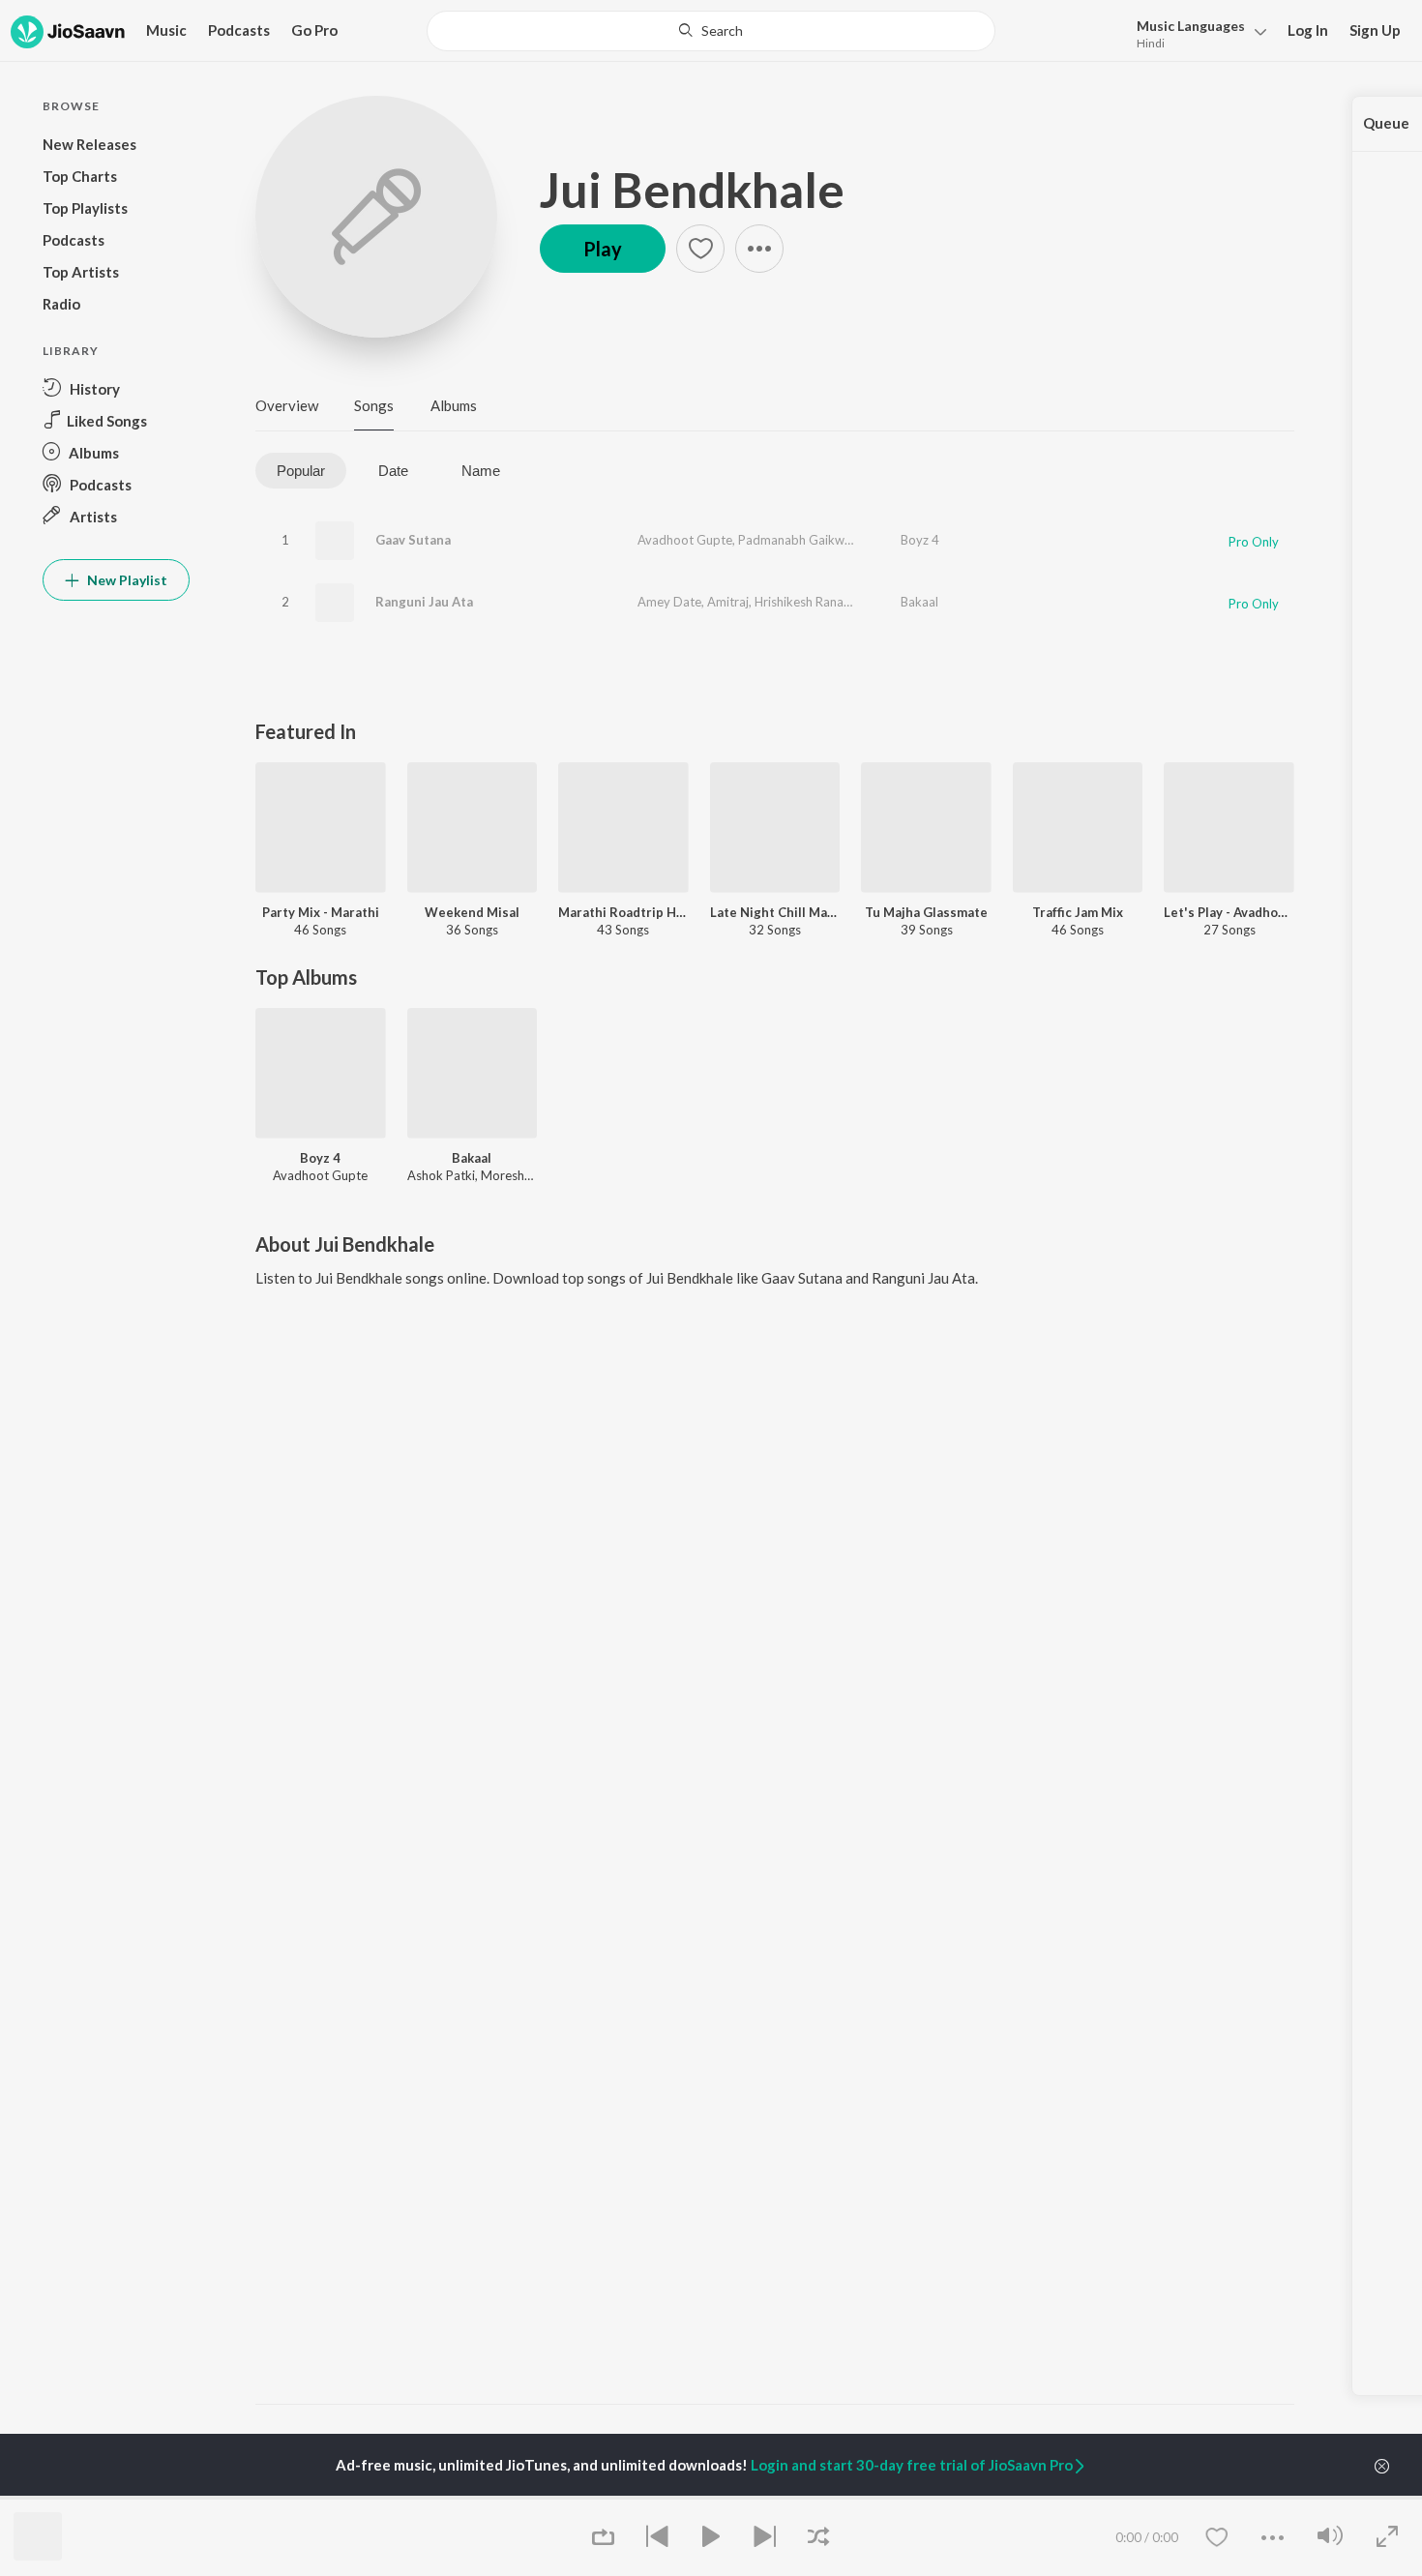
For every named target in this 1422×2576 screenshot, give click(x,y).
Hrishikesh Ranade (806, 602)
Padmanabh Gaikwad (799, 540)
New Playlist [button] (126, 580)
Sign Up (1375, 30)
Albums (454, 405)
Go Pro (314, 30)
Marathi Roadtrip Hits (623, 912)
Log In (1308, 30)
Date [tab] (393, 471)
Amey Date (669, 602)
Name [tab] (481, 471)
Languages (1191, 26)
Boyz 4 (920, 540)
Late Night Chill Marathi (775, 912)
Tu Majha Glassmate (926, 912)
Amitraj (728, 602)
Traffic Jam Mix (1078, 912)
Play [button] (603, 249)
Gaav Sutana (413, 540)
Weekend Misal (472, 912)
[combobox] (711, 31)
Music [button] (166, 30)
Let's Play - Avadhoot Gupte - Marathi (1229, 912)
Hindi (1151, 43)
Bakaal (919, 602)
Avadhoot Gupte (685, 540)
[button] (1196, 32)
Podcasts (239, 30)
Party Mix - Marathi (321, 912)
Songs (374, 405)
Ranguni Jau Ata (424, 602)
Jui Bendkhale (692, 190)
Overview (287, 405)
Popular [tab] (301, 471)
